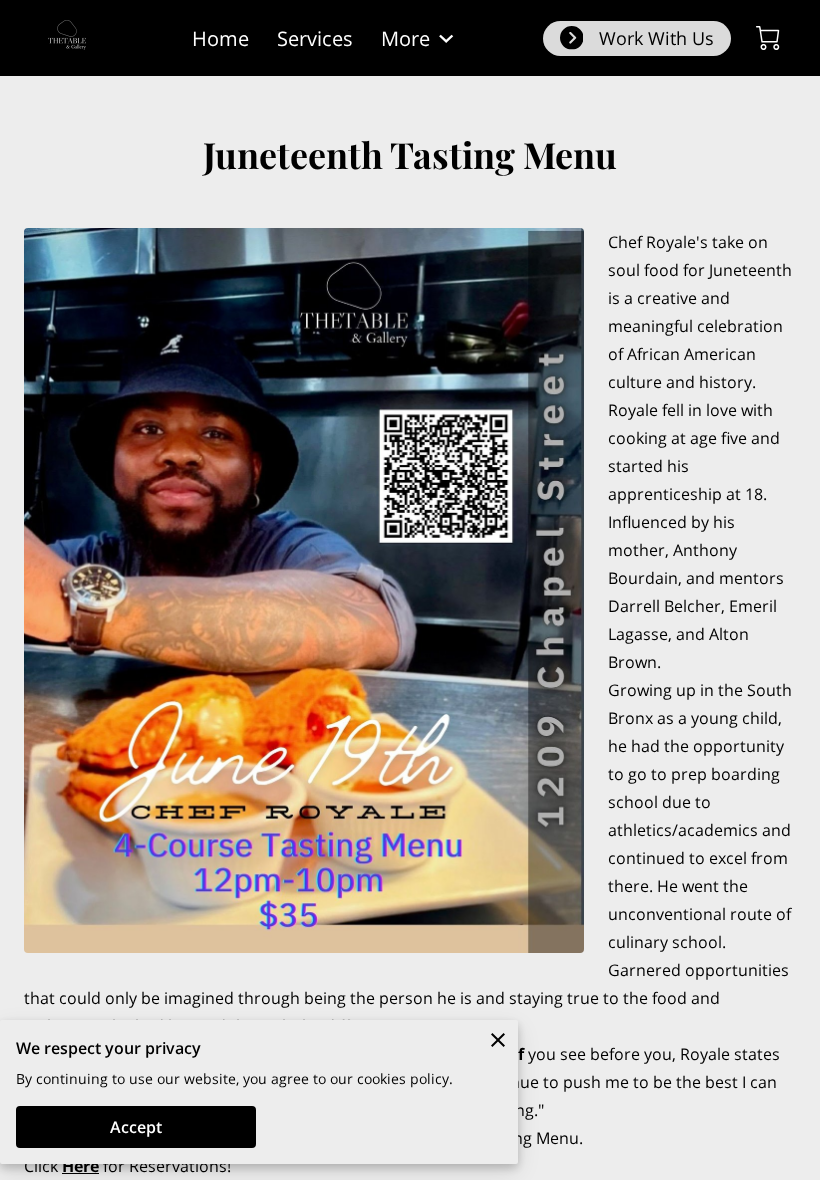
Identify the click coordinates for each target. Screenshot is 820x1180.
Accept (136, 1127)
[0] (768, 38)
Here (80, 1166)
